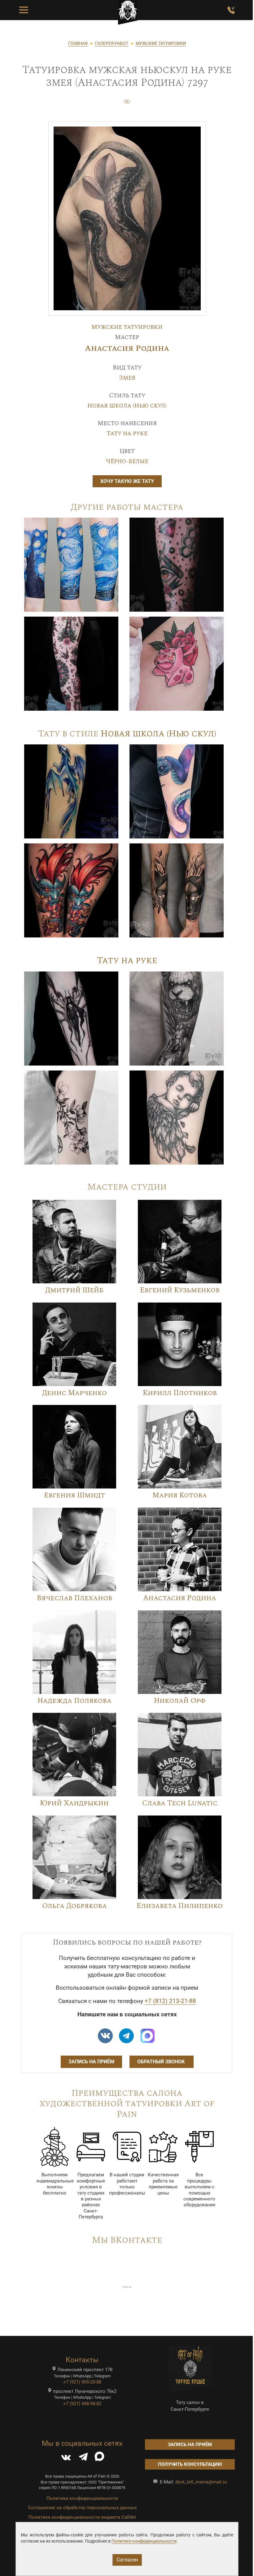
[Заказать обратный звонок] (231, 10)
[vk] (105, 2036)
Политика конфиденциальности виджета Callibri (82, 2517)
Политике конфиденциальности (144, 2541)
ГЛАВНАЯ (78, 43)
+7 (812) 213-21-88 (170, 2001)
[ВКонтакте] (66, 2458)
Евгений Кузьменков (180, 1290)
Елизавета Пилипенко (180, 1906)
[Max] (147, 2036)
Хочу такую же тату (127, 481)
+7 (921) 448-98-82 (82, 2404)
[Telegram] (83, 2458)
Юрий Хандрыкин (74, 1803)
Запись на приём (91, 2062)
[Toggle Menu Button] (24, 10)
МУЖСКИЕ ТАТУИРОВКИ (161, 43)
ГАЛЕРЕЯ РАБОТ (112, 43)
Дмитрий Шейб (74, 1290)
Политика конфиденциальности (82, 2498)
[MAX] (99, 2458)
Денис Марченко (74, 1393)
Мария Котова (180, 1495)
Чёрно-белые (127, 461)
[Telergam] (126, 2036)
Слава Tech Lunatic (180, 1803)
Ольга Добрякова (74, 1906)
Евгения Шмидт (74, 1495)
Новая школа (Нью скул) (127, 406)
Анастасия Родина (127, 349)
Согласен (127, 2560)
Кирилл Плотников (180, 1393)
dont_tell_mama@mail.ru (201, 2482)
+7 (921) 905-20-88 (82, 2382)
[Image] (71, 564)
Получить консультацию (190, 2464)
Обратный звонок (162, 2062)
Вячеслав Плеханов (74, 1598)
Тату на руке (127, 433)
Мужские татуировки (127, 327)
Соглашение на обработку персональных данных (82, 2508)
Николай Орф (180, 1701)
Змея (127, 378)
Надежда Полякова (74, 1701)
